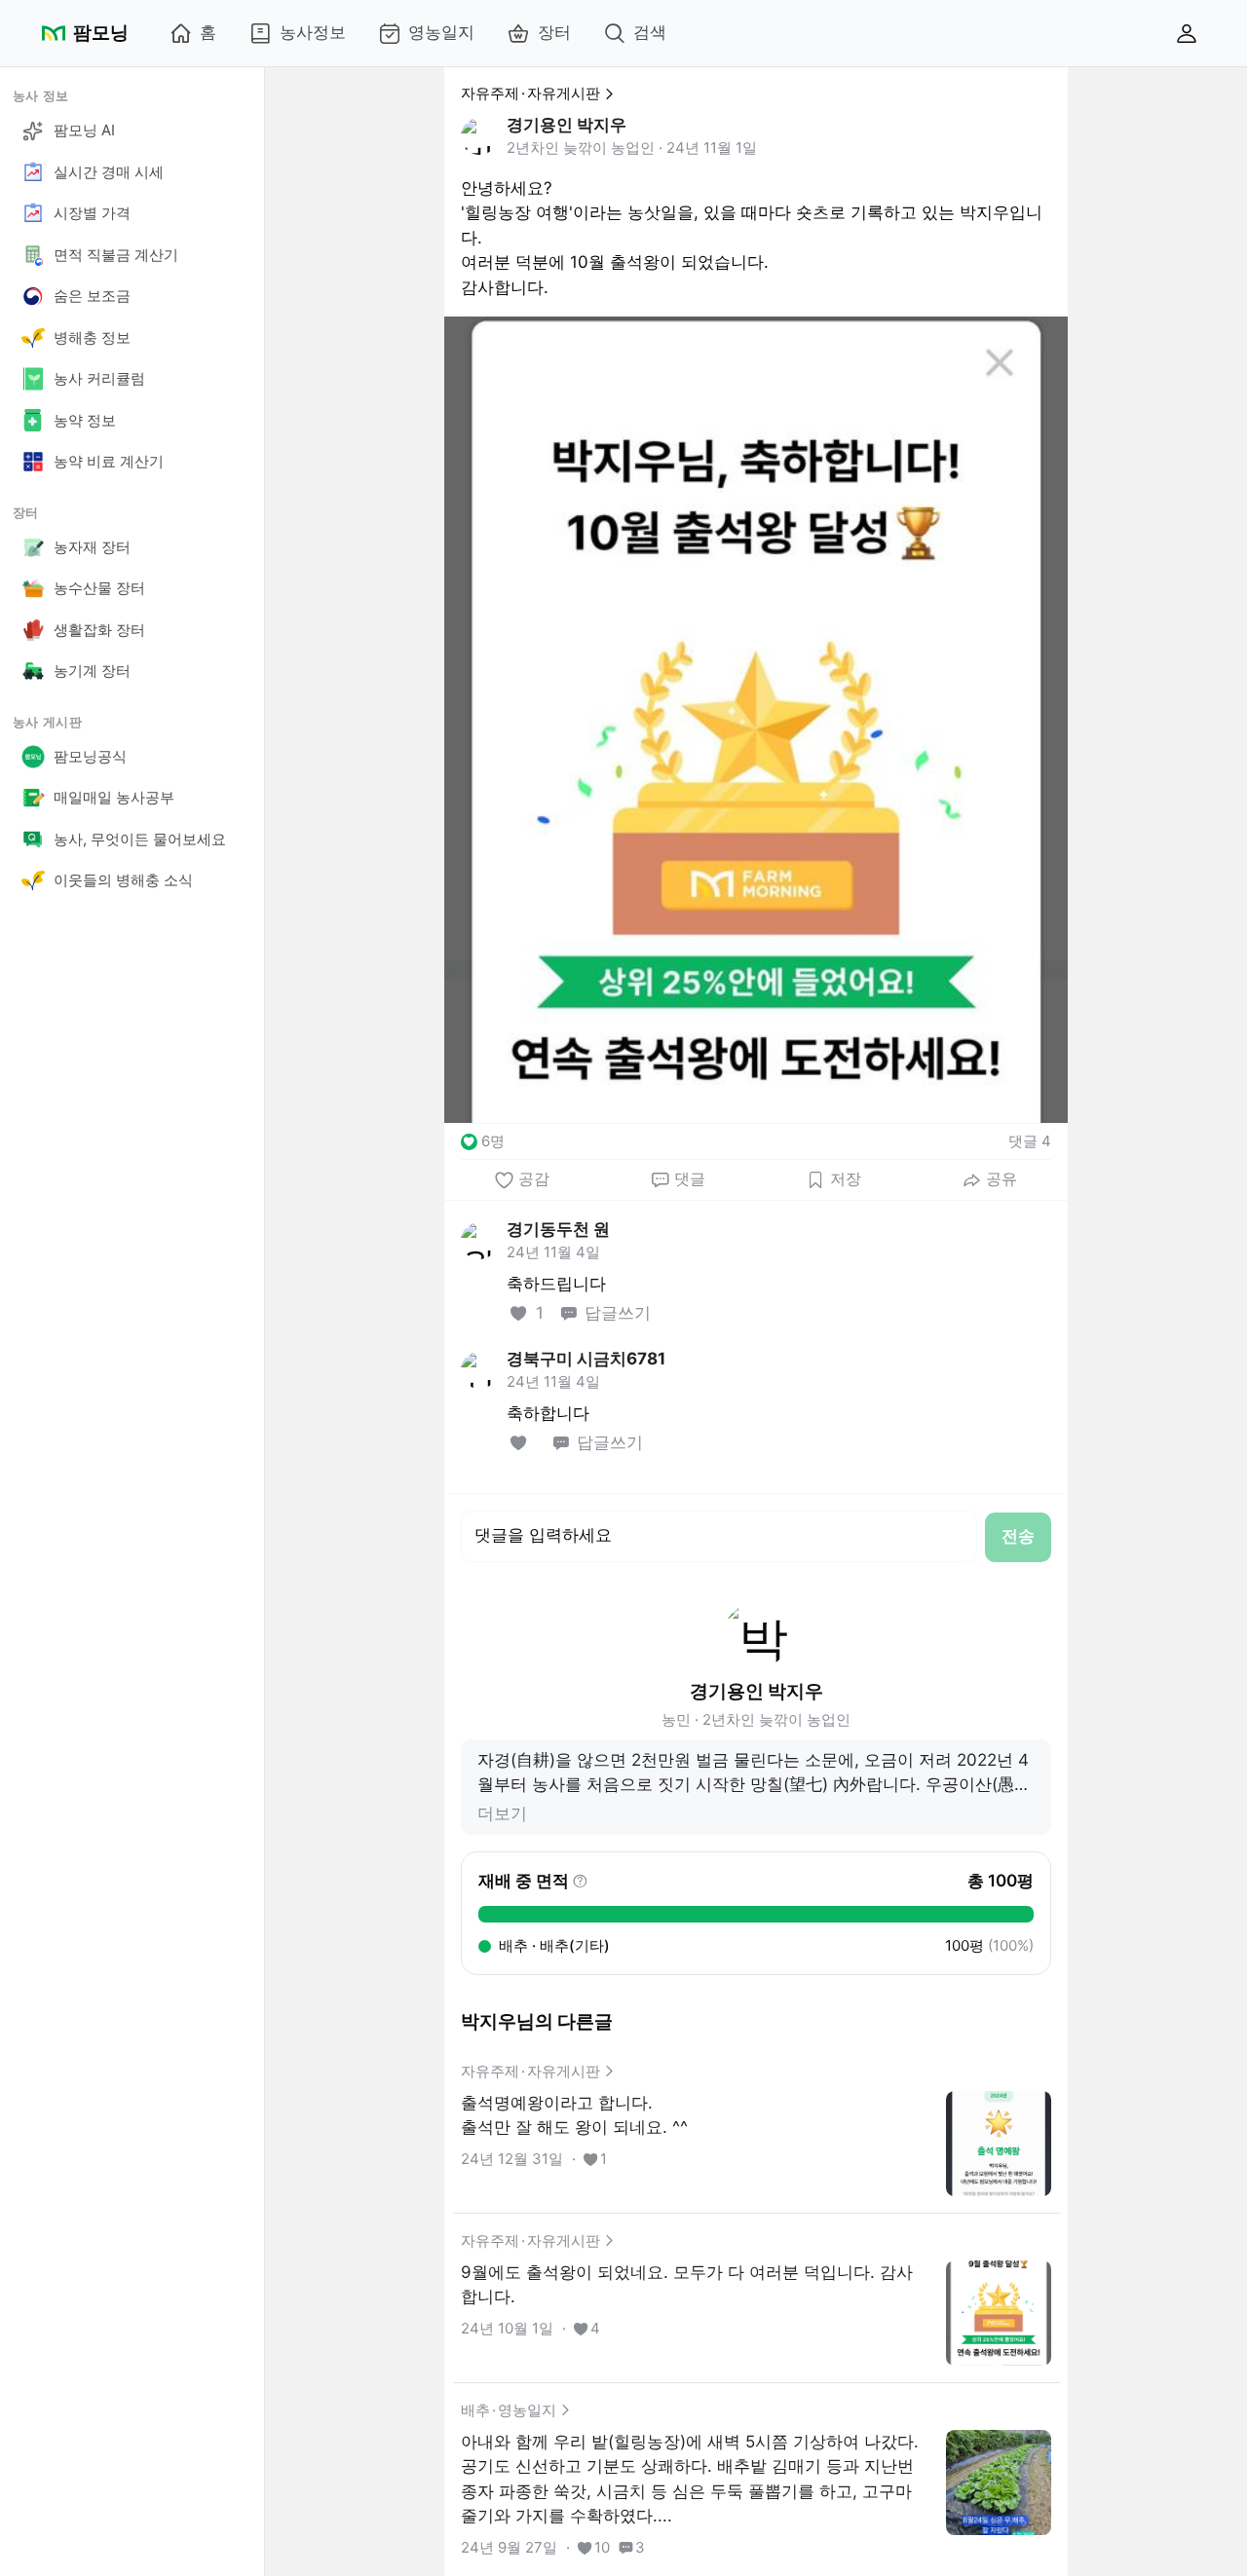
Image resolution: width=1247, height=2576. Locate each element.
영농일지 (441, 32)
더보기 (502, 1813)
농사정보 (313, 32)
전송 (1018, 1536)
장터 (554, 32)
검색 (650, 32)
